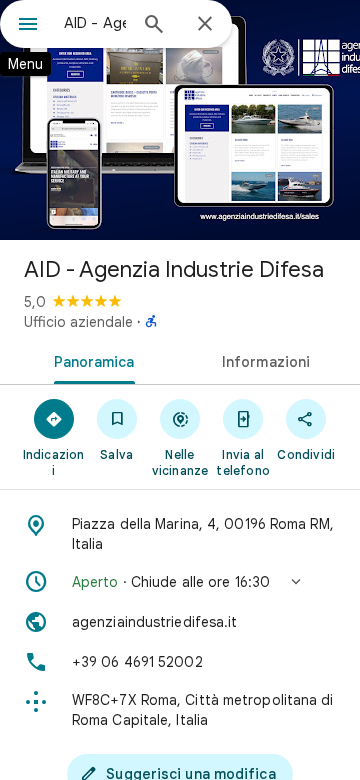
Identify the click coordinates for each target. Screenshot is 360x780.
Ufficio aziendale (78, 322)
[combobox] (95, 23)
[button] (180, 582)
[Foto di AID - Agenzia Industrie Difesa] (180, 120)
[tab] (90, 360)
